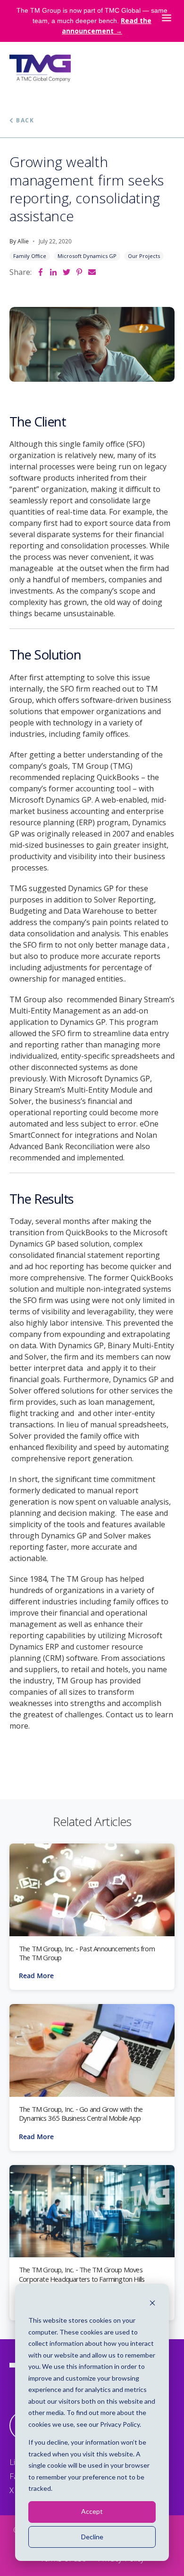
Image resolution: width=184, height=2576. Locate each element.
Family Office (30, 256)
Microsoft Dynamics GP (87, 256)
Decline (92, 2537)
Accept (92, 2511)
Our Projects (144, 256)
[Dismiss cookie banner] (152, 2303)
